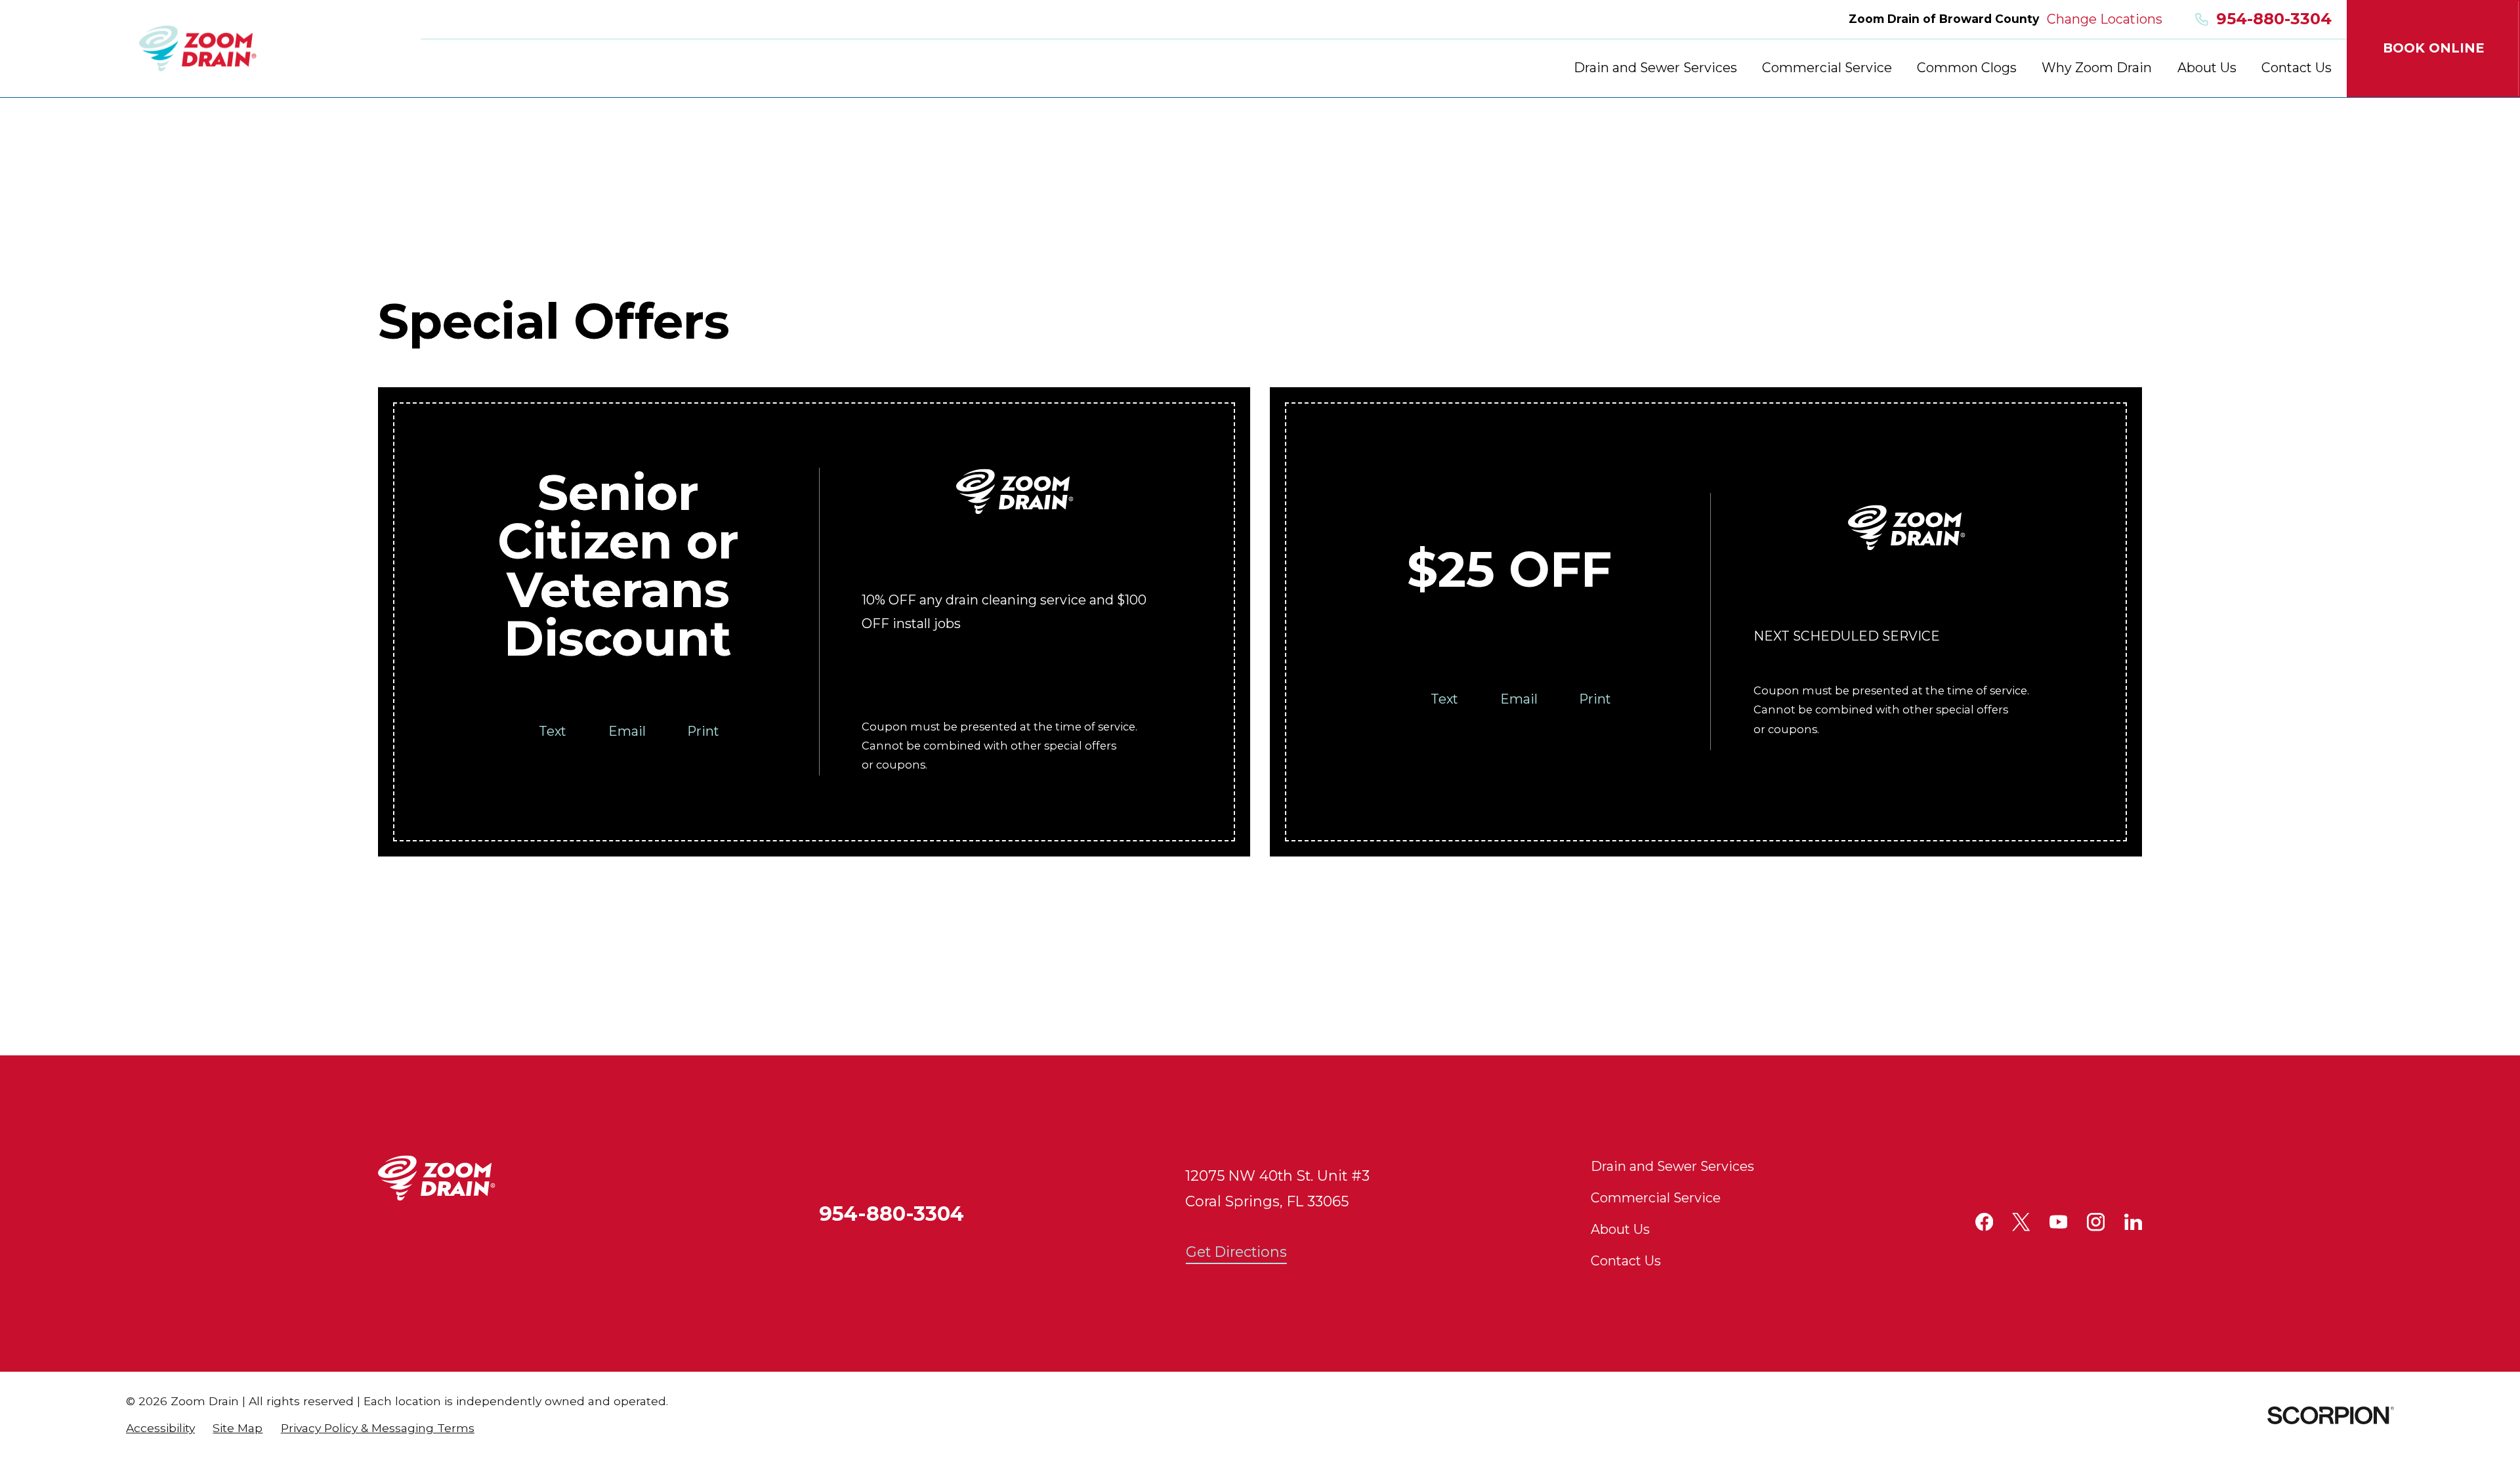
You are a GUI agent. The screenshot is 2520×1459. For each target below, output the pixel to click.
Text (553, 731)
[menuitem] (160, 1428)
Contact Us (1626, 1261)
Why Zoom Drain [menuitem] (2097, 68)
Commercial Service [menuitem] (1827, 68)
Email (627, 731)
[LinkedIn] (2133, 1222)
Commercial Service (1656, 1198)
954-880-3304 (2274, 19)
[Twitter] (2021, 1222)
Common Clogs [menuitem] (1967, 68)
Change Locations (2105, 19)
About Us (1620, 1229)
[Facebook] (1984, 1222)
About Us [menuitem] (2207, 68)
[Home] (198, 49)
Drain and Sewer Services (1672, 1166)
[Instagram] (2096, 1222)
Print (703, 731)
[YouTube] (2058, 1222)
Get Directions (1236, 1252)
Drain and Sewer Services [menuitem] (1655, 68)
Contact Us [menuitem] (2297, 68)
